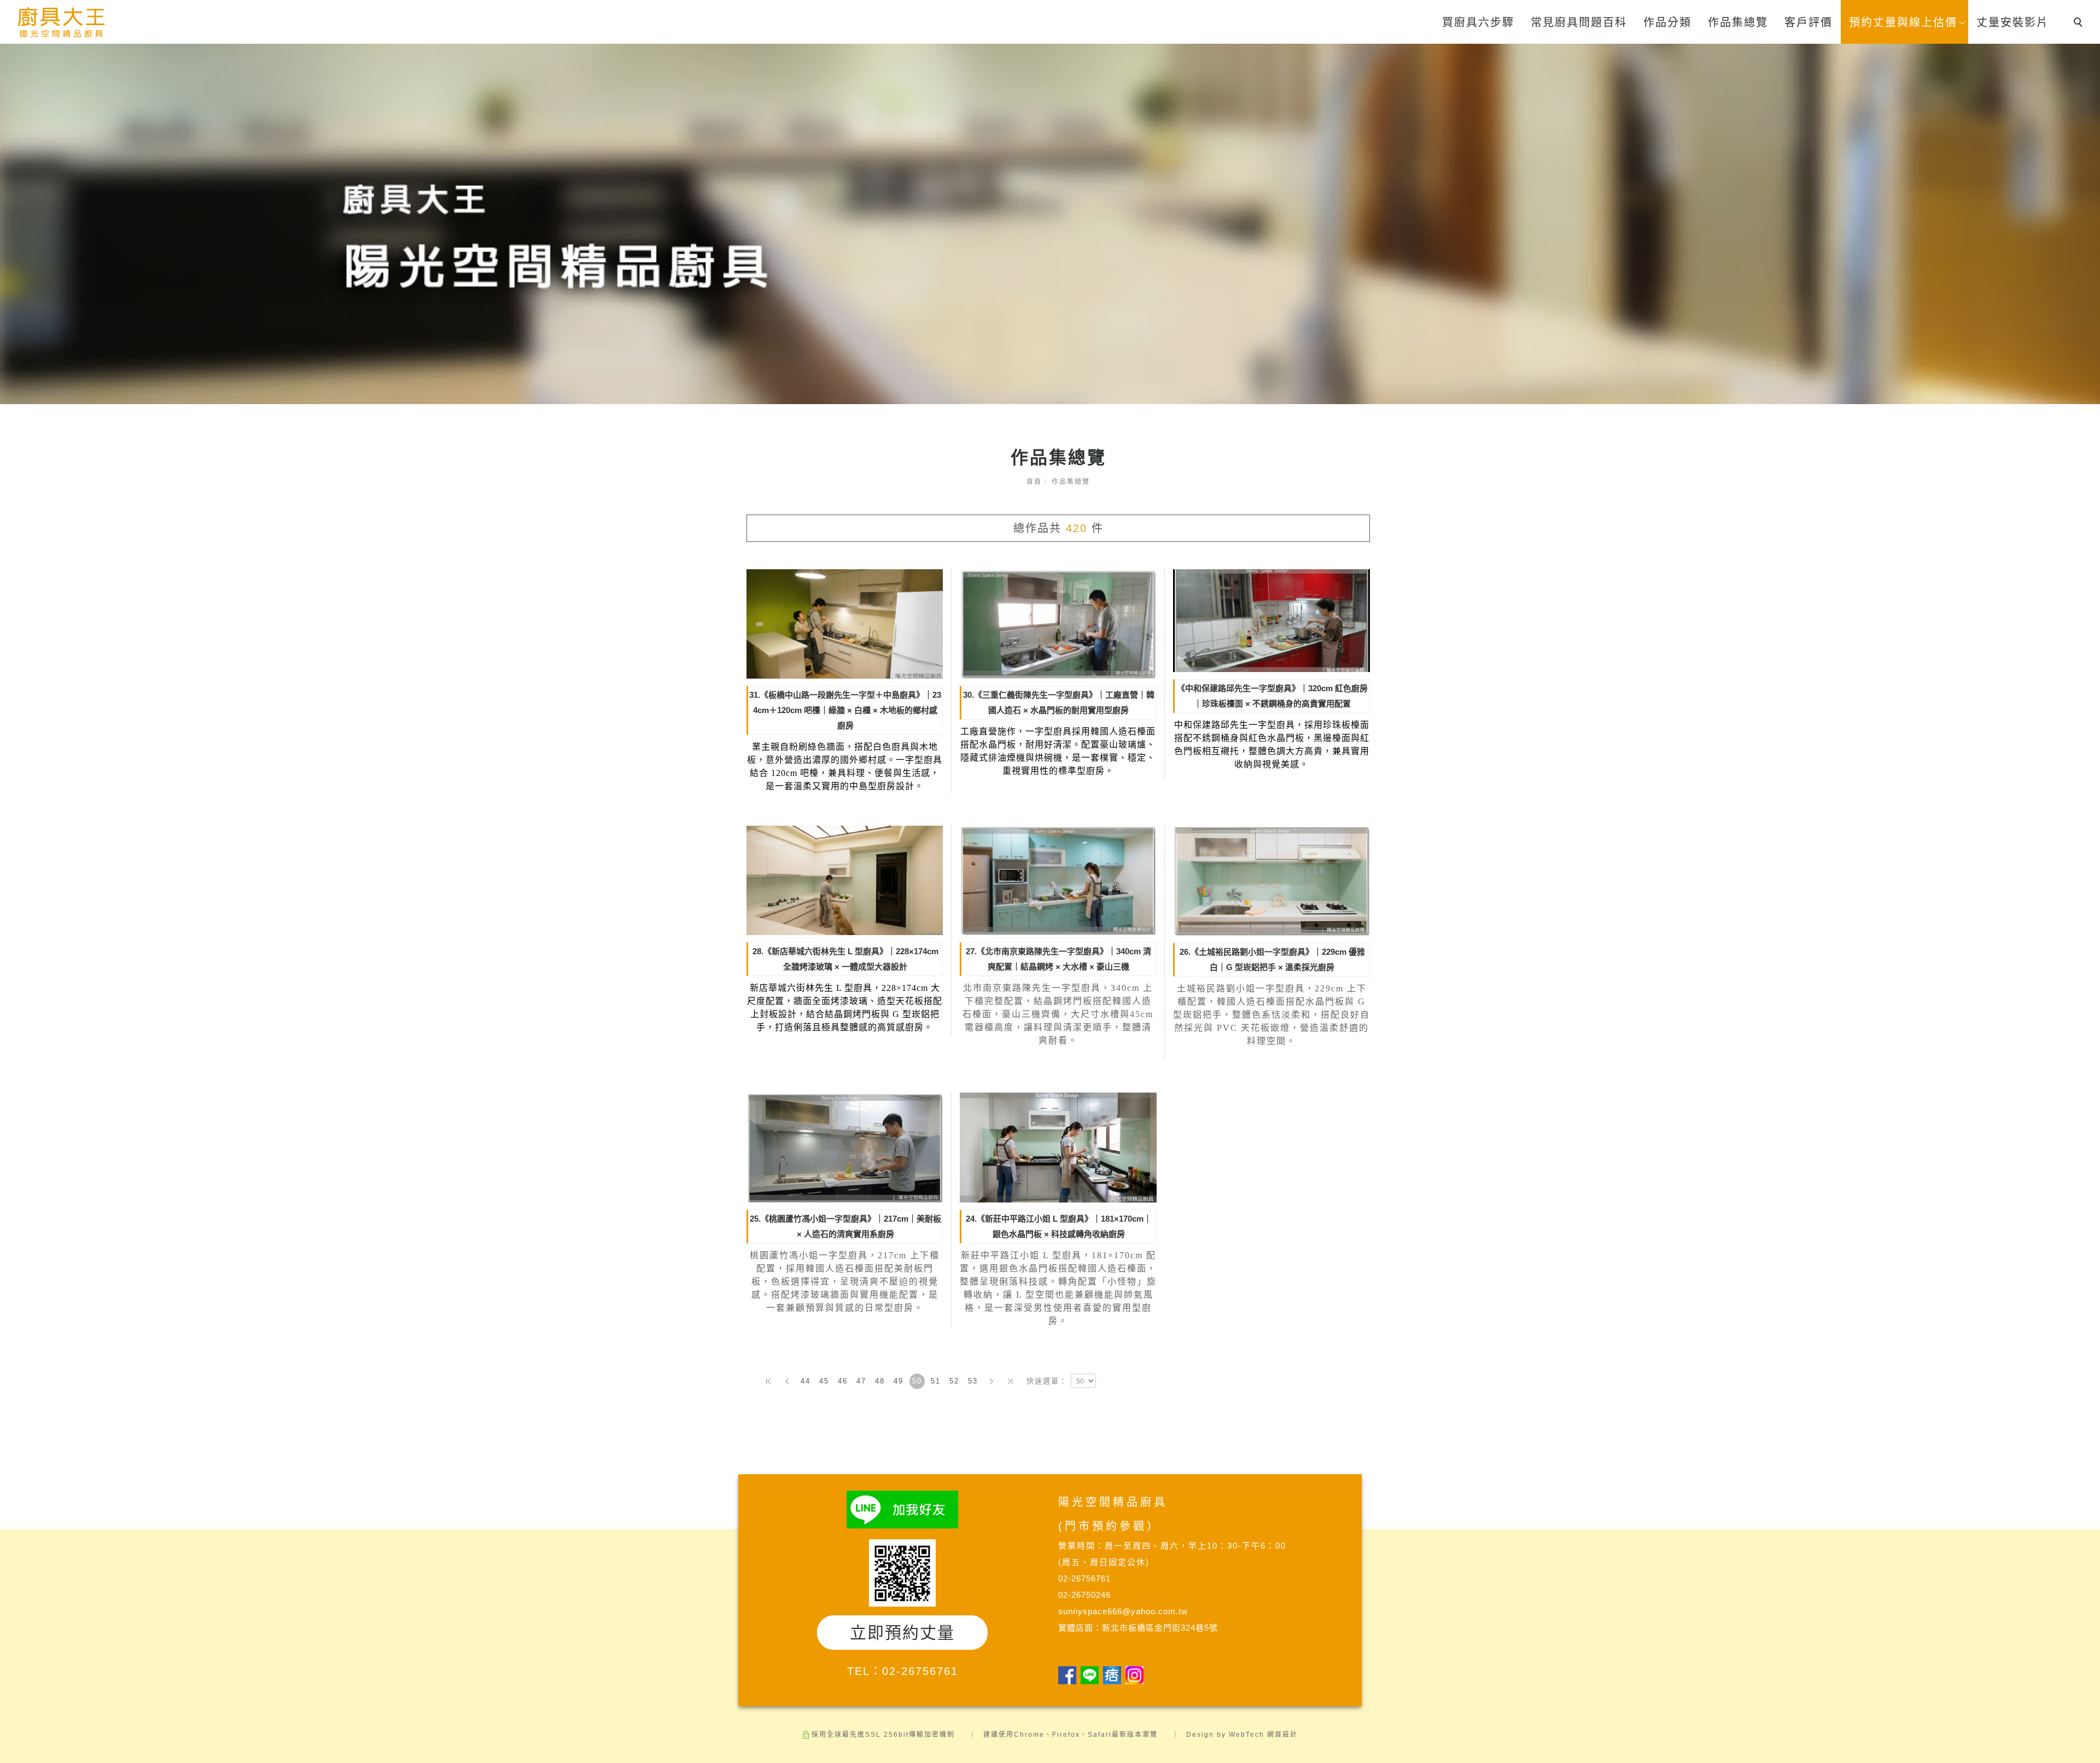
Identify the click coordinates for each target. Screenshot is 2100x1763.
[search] (2080, 24)
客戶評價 (1809, 22)
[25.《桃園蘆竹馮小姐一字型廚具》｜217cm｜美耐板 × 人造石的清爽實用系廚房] (845, 1147)
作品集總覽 (1738, 22)
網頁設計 (1282, 1735)
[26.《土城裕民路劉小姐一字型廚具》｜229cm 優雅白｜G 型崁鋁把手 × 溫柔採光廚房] (1271, 880)
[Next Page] (991, 1381)
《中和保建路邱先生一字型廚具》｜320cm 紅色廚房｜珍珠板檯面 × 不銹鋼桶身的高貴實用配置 (1272, 696)
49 (899, 1381)
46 (843, 1381)
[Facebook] (1069, 1675)
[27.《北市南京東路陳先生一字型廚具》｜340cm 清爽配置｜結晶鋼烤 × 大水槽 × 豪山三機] (1058, 880)
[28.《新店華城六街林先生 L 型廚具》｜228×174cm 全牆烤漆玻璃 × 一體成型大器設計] (845, 880)
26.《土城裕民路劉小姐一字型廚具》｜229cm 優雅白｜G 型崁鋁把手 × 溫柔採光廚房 (1272, 959)
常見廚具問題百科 (1579, 22)
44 (806, 1381)
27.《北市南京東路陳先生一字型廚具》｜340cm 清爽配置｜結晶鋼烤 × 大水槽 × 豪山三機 (1058, 959)
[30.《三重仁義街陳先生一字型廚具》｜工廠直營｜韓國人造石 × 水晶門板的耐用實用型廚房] (1058, 623)
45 (824, 1381)
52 (954, 1381)
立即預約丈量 (902, 1633)
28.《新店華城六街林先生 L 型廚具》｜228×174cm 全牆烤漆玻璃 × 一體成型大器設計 (845, 959)
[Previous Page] (787, 1381)
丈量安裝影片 (2012, 22)
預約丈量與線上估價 (1903, 22)
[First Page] (768, 1381)
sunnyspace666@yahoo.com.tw (1123, 1611)
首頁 (1034, 482)
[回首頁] (62, 23)
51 (936, 1381)
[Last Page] (1010, 1381)
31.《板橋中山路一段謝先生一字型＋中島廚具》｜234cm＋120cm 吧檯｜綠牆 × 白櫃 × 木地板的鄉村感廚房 (845, 710)
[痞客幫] (1114, 1675)
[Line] (1092, 1675)
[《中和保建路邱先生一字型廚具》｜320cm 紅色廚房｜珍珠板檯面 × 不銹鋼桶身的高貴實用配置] (1271, 620)
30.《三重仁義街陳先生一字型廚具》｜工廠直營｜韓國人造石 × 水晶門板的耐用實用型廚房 (1059, 702)
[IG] (1137, 1675)
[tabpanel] (1050, 224)
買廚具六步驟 (1478, 22)
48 (880, 1381)
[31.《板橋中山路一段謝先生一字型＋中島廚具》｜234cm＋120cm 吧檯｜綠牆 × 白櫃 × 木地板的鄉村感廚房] (845, 623)
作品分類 (1667, 22)
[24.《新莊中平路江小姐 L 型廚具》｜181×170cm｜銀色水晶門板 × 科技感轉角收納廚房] (1058, 1147)
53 (973, 1381)
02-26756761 (920, 1671)
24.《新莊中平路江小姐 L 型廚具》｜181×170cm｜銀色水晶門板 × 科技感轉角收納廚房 (1059, 1226)
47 (861, 1381)
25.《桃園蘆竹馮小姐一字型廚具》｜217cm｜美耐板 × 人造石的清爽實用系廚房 (845, 1226)
